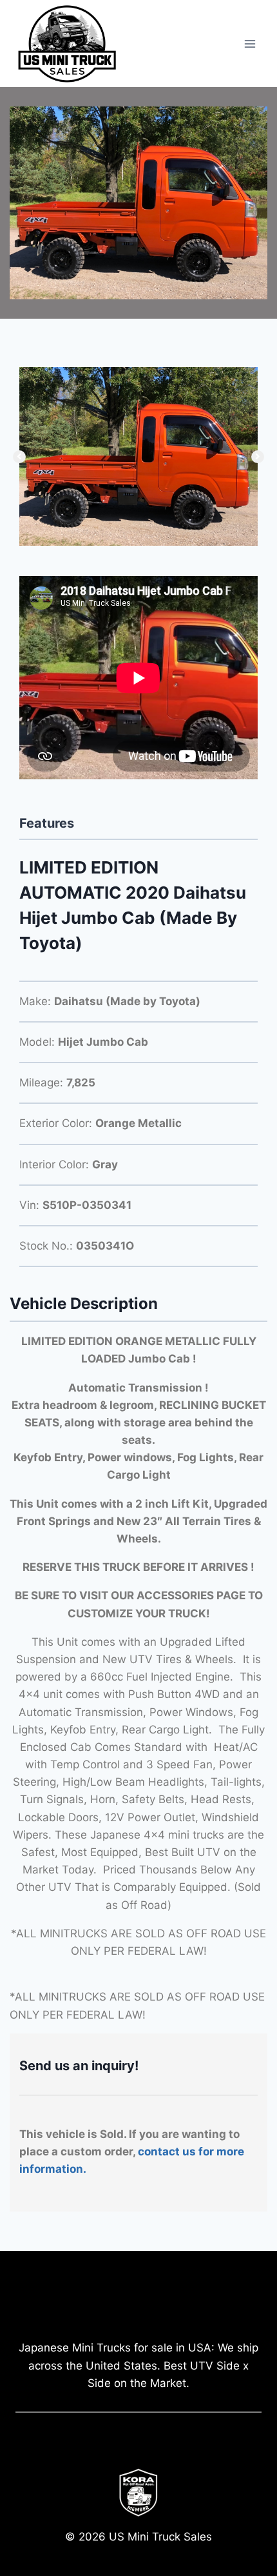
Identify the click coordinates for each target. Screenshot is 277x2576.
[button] (19, 457)
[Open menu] (250, 44)
